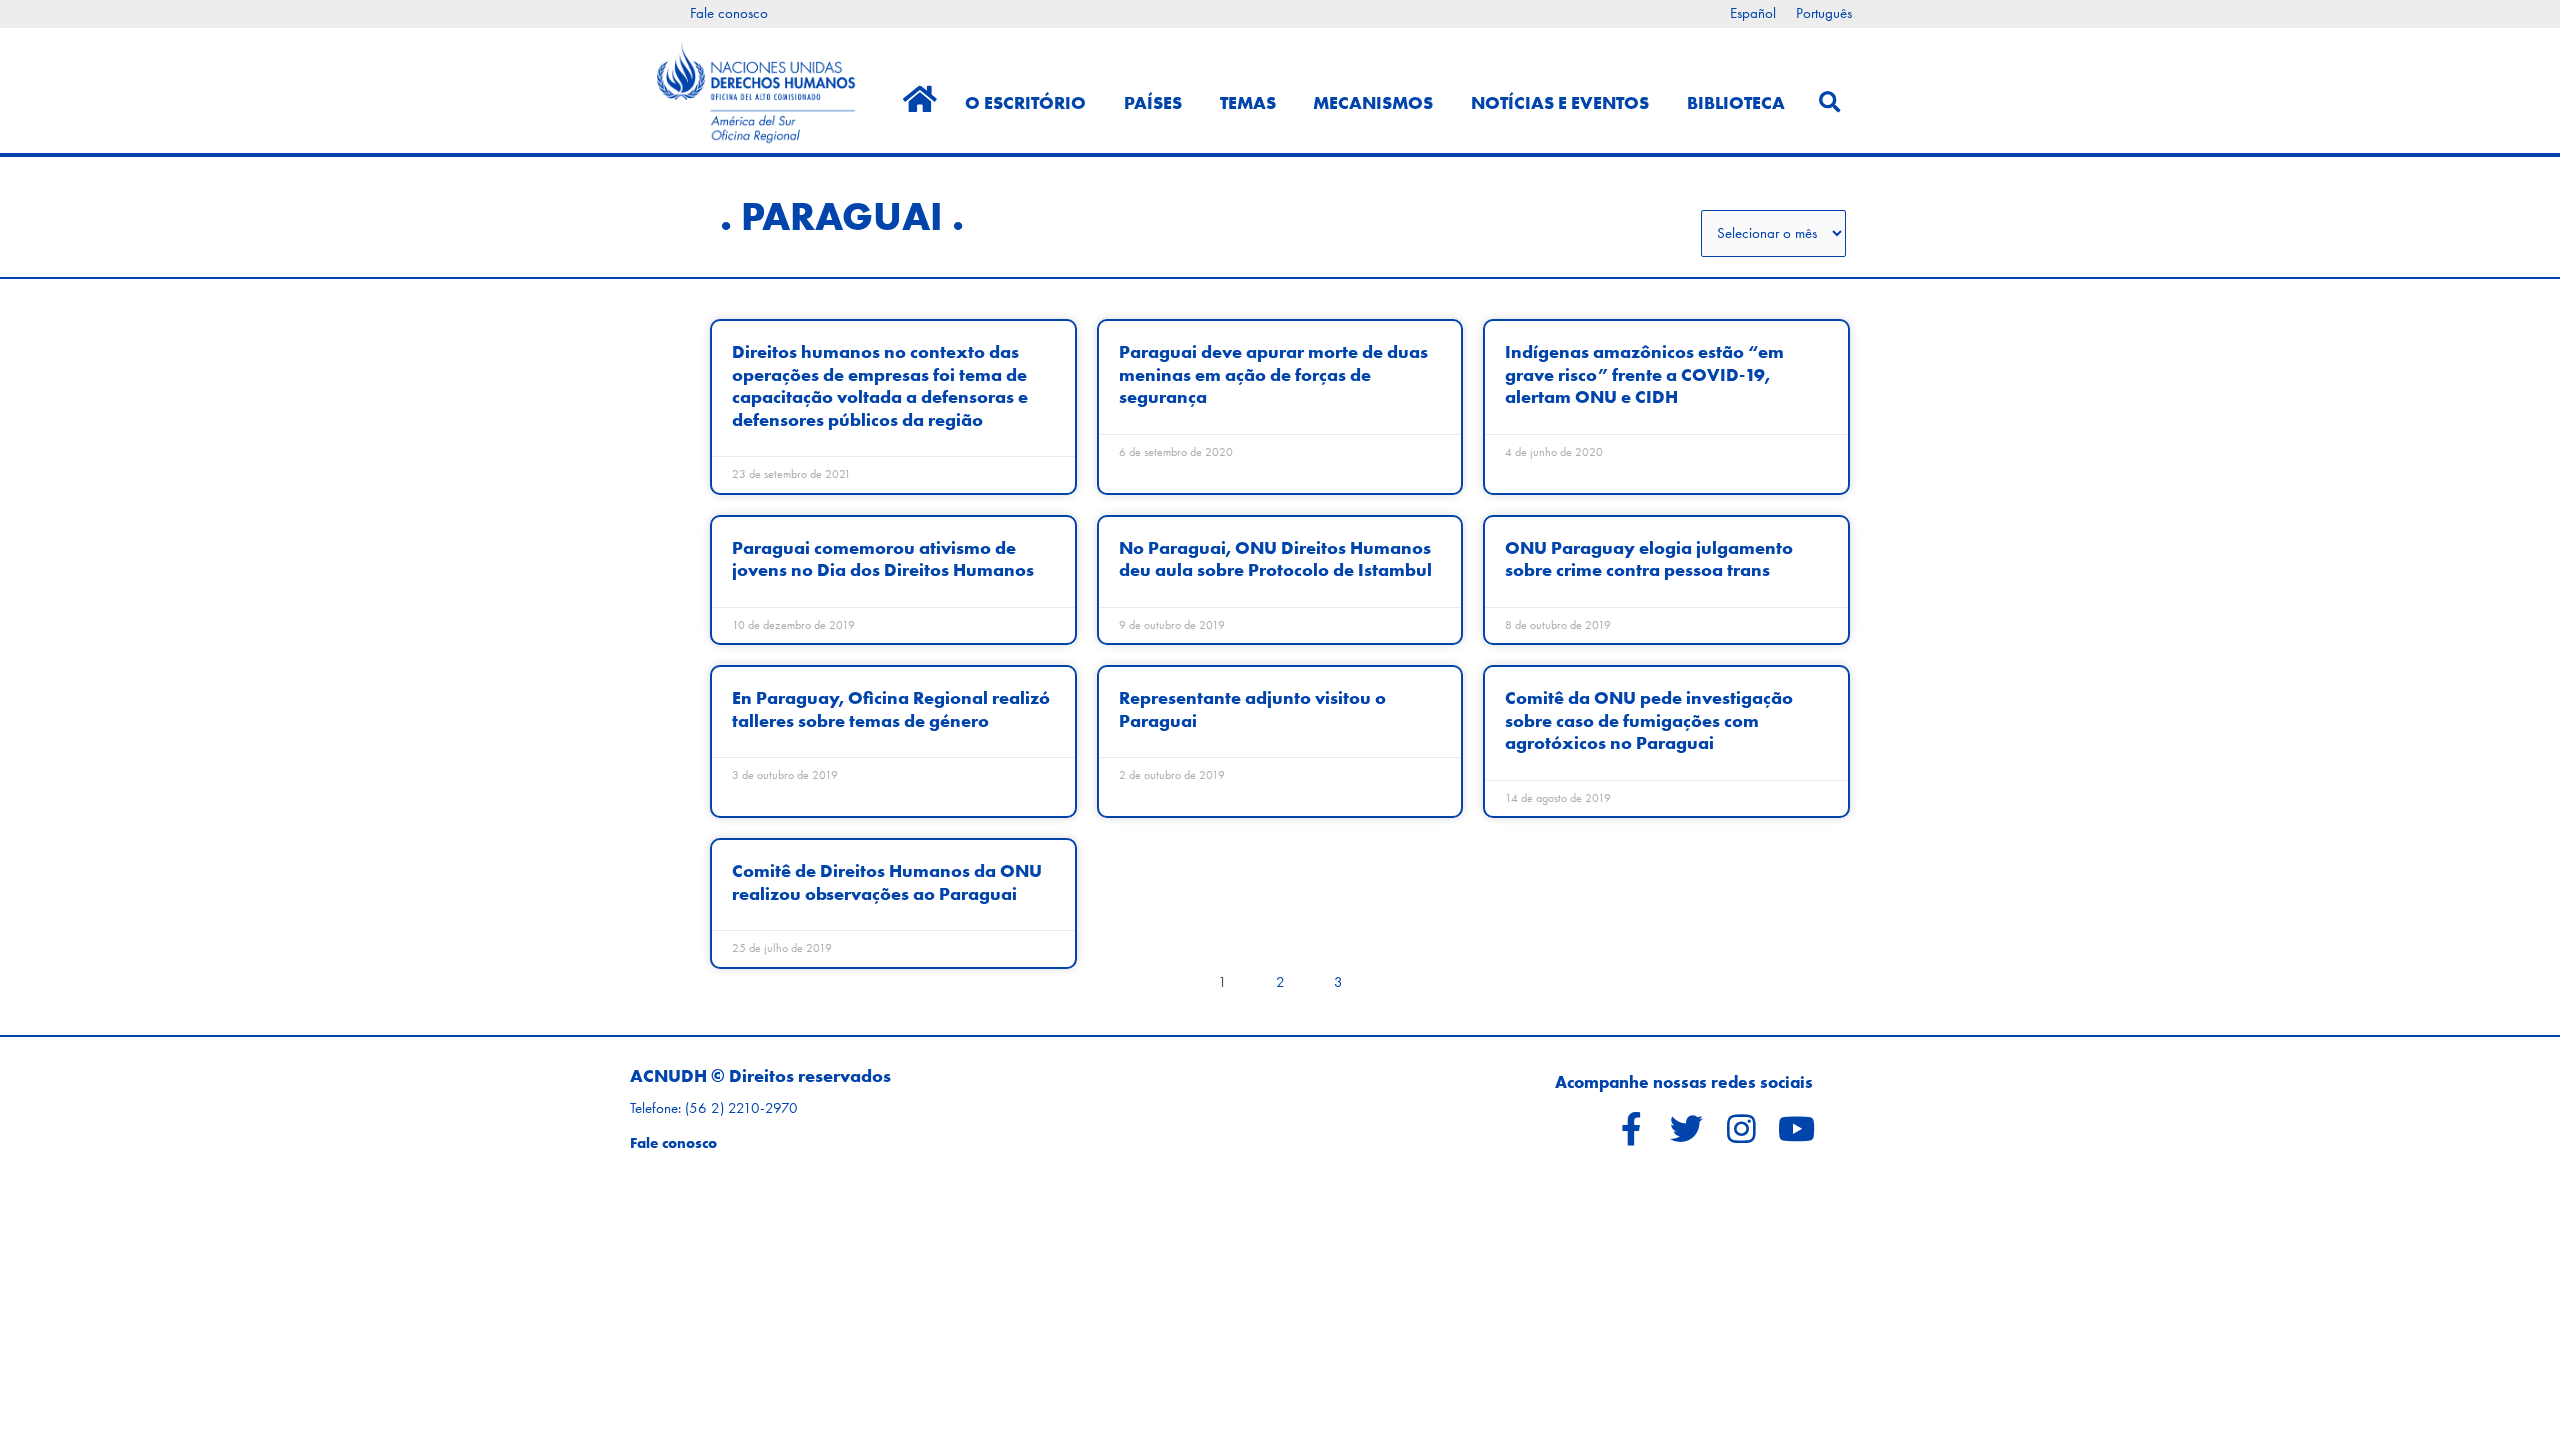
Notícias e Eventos (1560, 102)
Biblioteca (1736, 102)
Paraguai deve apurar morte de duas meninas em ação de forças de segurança (1273, 374)
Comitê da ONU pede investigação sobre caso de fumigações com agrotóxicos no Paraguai (1649, 720)
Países (1153, 102)
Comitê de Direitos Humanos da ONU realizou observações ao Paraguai (887, 881)
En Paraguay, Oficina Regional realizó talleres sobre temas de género (891, 708)
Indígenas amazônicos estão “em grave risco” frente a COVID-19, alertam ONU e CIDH (1644, 374)
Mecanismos (1373, 102)
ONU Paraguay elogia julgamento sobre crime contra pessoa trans (1649, 558)
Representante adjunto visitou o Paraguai (1252, 708)
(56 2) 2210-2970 (741, 1108)
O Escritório (1025, 102)
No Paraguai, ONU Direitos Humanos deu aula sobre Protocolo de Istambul (1275, 558)
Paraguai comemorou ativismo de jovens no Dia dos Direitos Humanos (883, 558)
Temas (1248, 102)
